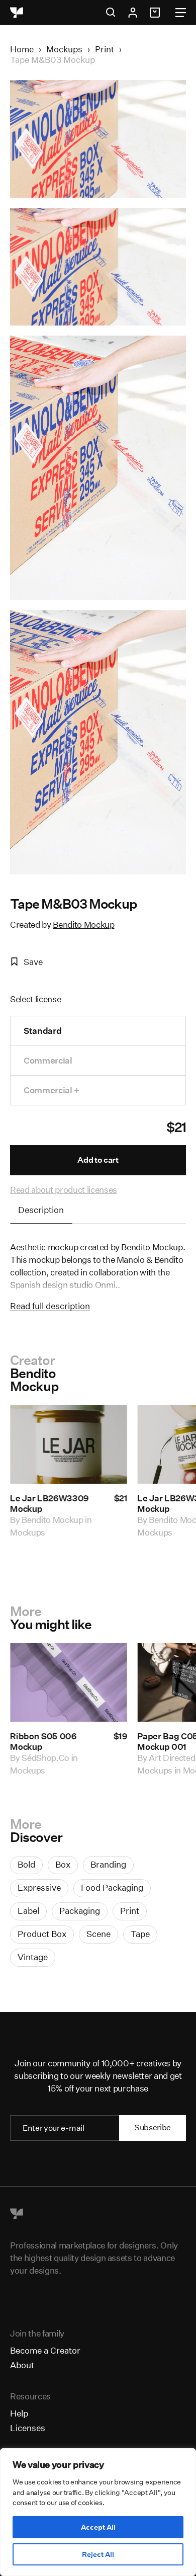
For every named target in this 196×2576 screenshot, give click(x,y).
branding (108, 1864)
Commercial (48, 1060)
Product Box (42, 1934)
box (63, 1864)
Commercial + (52, 1090)
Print (105, 49)
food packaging (112, 1887)
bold (26, 1864)
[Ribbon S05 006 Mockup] (69, 1682)
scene (99, 1934)
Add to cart (98, 1160)
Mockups (64, 49)
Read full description (50, 1306)
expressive (39, 1887)
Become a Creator (45, 2350)
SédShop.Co (45, 1758)
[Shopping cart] (156, 13)
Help (19, 2413)
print (130, 1911)
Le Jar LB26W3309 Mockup (50, 1503)
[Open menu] (181, 13)
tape (140, 1934)
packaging (80, 1911)
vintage (33, 1957)
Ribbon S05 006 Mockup (43, 1741)
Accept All (98, 2527)
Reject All (98, 2554)
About (22, 2365)
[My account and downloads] (133, 13)
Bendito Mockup (83, 924)
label (28, 1911)
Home (22, 49)
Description (41, 1210)
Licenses (28, 2428)
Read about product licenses (64, 1190)
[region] (98, 2512)
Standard (42, 1031)
